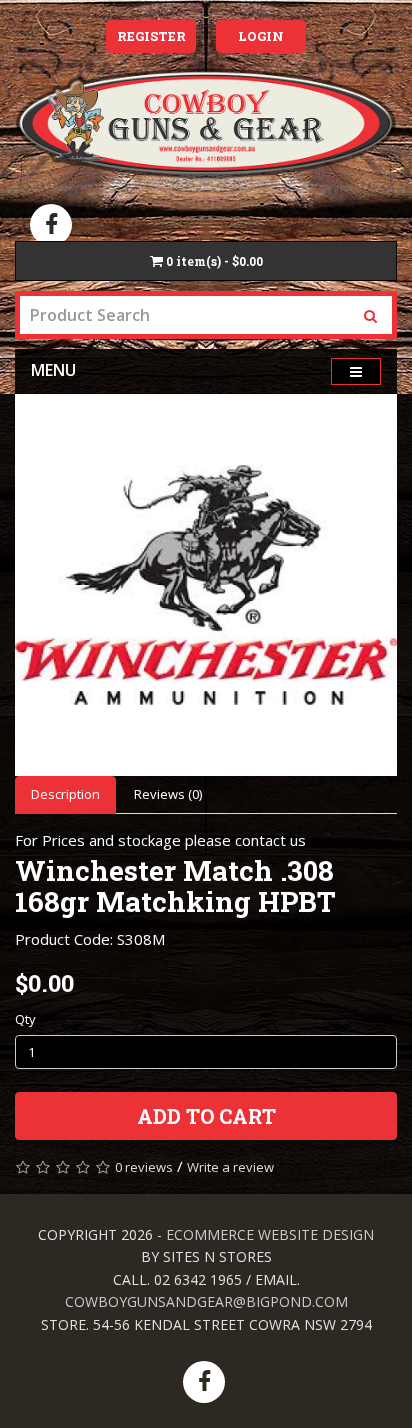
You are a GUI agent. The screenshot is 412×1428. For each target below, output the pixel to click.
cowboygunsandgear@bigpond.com (206, 1301)
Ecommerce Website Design (270, 1234)
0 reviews (144, 1167)
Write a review (230, 1167)
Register (151, 36)
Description (65, 794)
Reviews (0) (168, 794)
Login (261, 36)
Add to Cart (206, 1116)
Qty (25, 1019)
